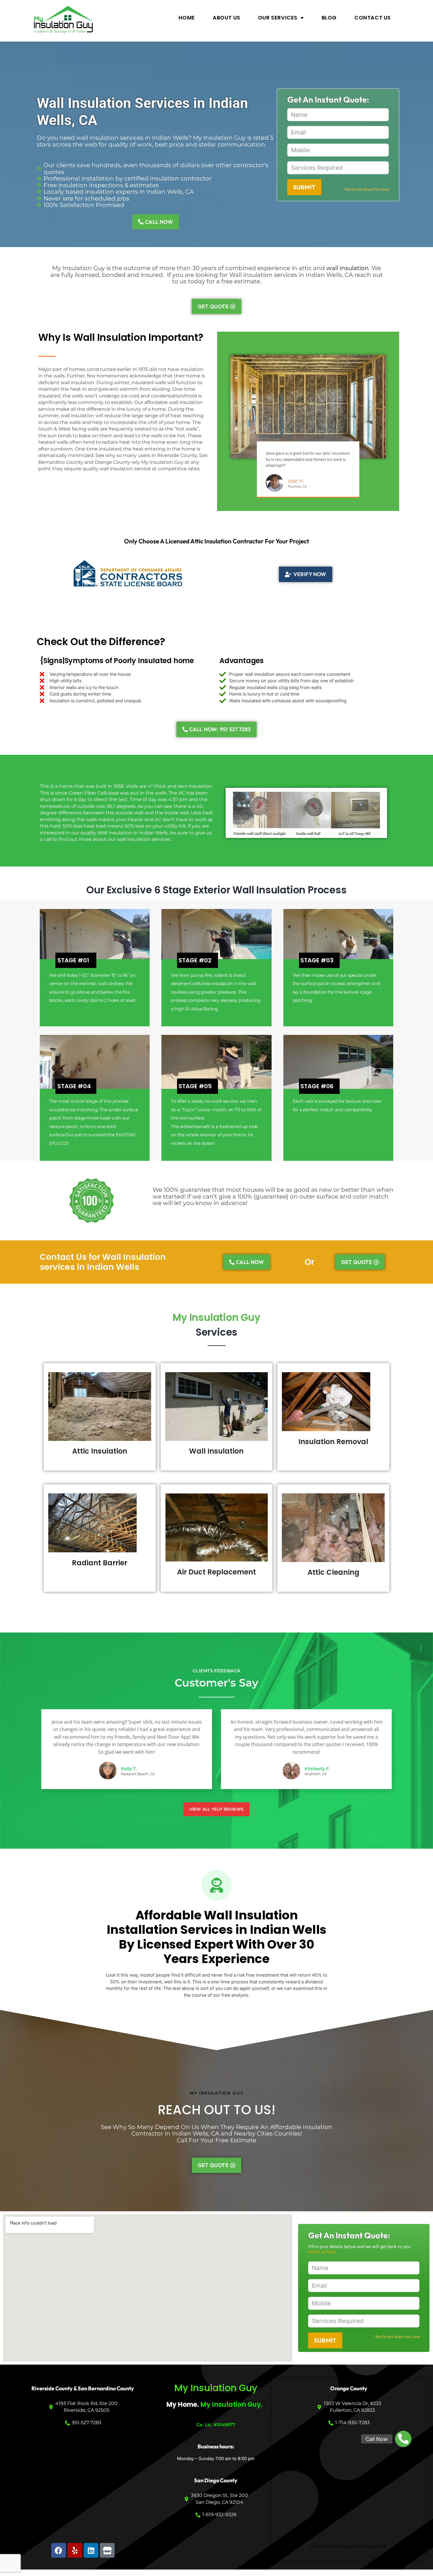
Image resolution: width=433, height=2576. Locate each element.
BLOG (329, 18)
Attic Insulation (100, 1451)
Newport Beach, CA (138, 1774)
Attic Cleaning (333, 1572)
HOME (187, 18)
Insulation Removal (333, 1442)
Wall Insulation (216, 1451)
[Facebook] (59, 2550)
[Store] (107, 2550)
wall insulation (348, 268)
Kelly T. (129, 1769)
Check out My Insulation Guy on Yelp (349, 2546)
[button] (403, 2439)
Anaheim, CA (316, 1774)
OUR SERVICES (278, 18)
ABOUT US (227, 18)
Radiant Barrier (100, 1563)
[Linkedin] (91, 2550)
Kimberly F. (317, 1769)
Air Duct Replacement (216, 1572)
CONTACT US (373, 18)
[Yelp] (75, 2550)
